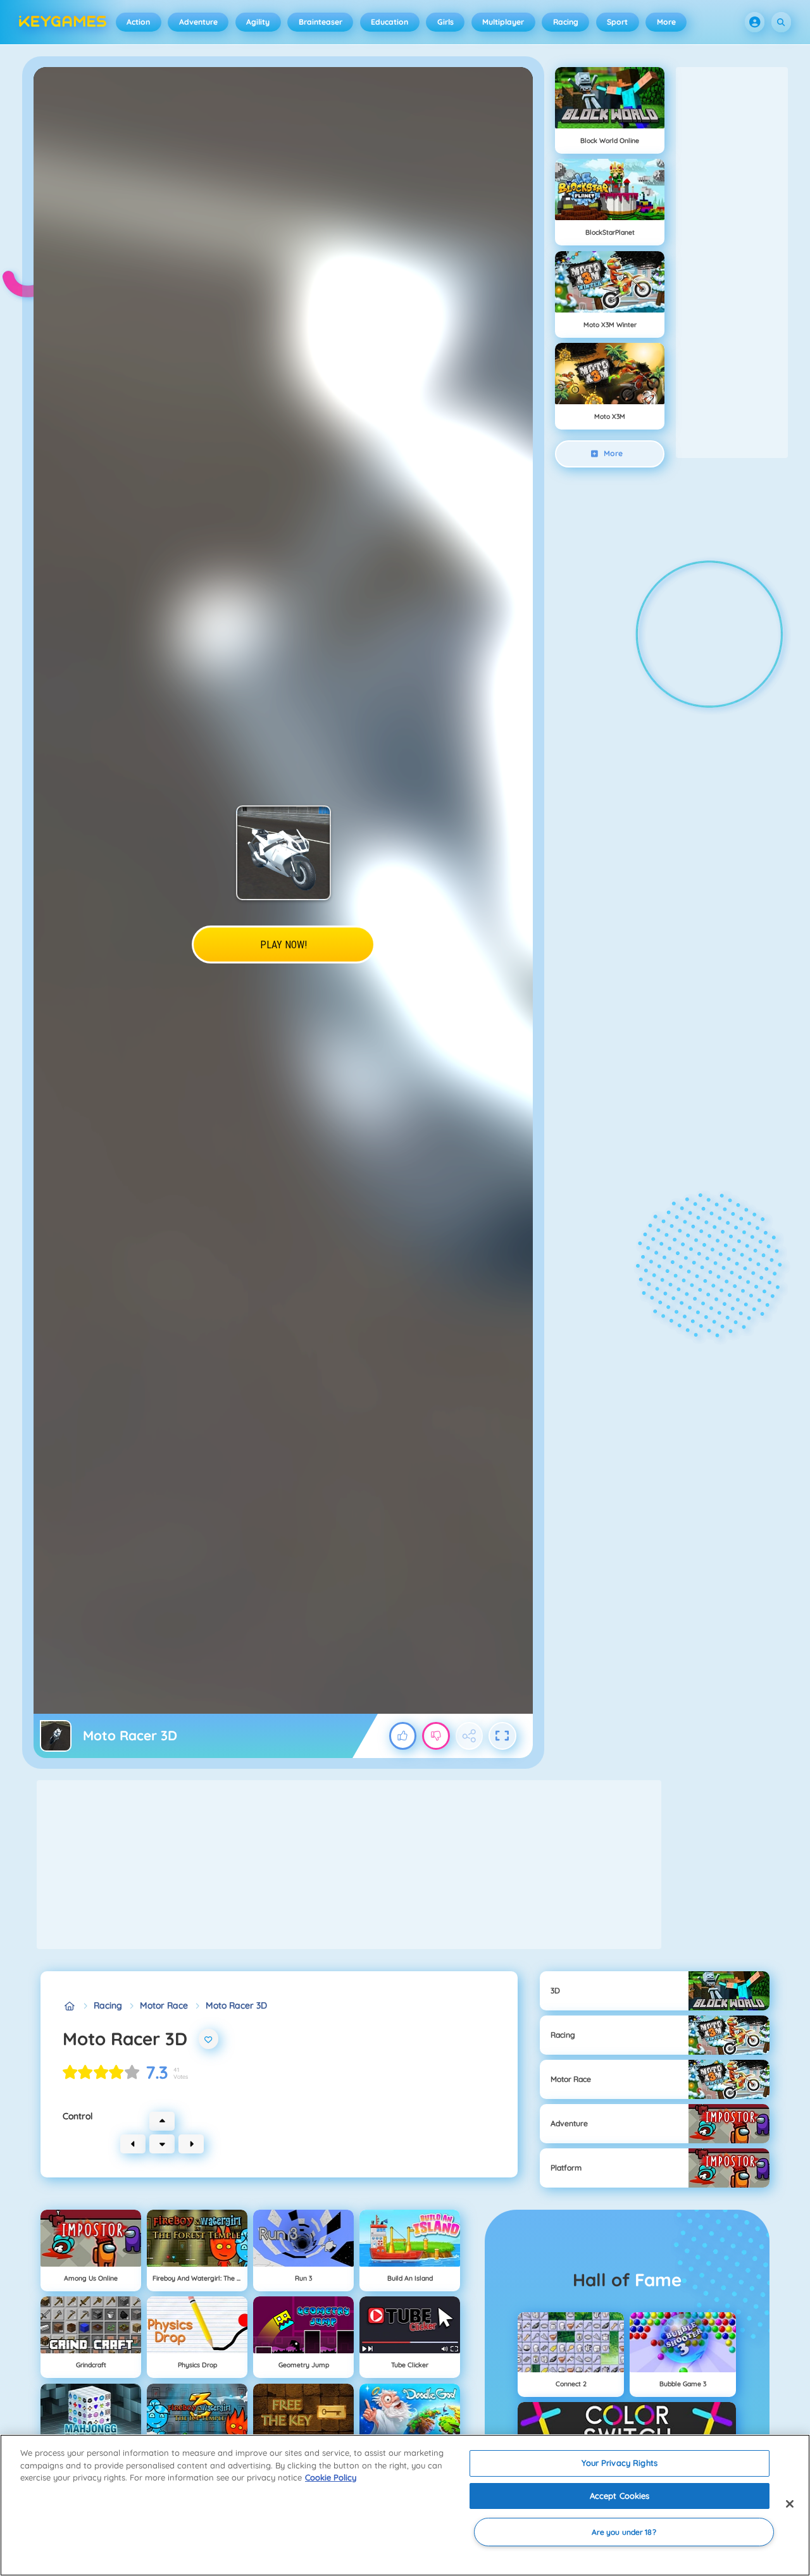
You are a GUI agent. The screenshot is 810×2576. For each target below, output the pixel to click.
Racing (566, 22)
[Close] (790, 2504)
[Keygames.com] (69, 2006)
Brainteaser (321, 22)
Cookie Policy (331, 2477)
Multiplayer (503, 22)
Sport (617, 22)
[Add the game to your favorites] (209, 2039)
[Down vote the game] (436, 1736)
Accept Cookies (620, 2496)
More (666, 22)
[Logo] (63, 22)
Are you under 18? (624, 2532)
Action (138, 22)
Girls (445, 22)
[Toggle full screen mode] (502, 1736)
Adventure (198, 22)
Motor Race (164, 2005)
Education (389, 22)
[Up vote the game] (403, 1736)
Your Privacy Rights (619, 2463)
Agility (258, 22)
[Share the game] (470, 1736)
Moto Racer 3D (236, 2005)
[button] (755, 22)
